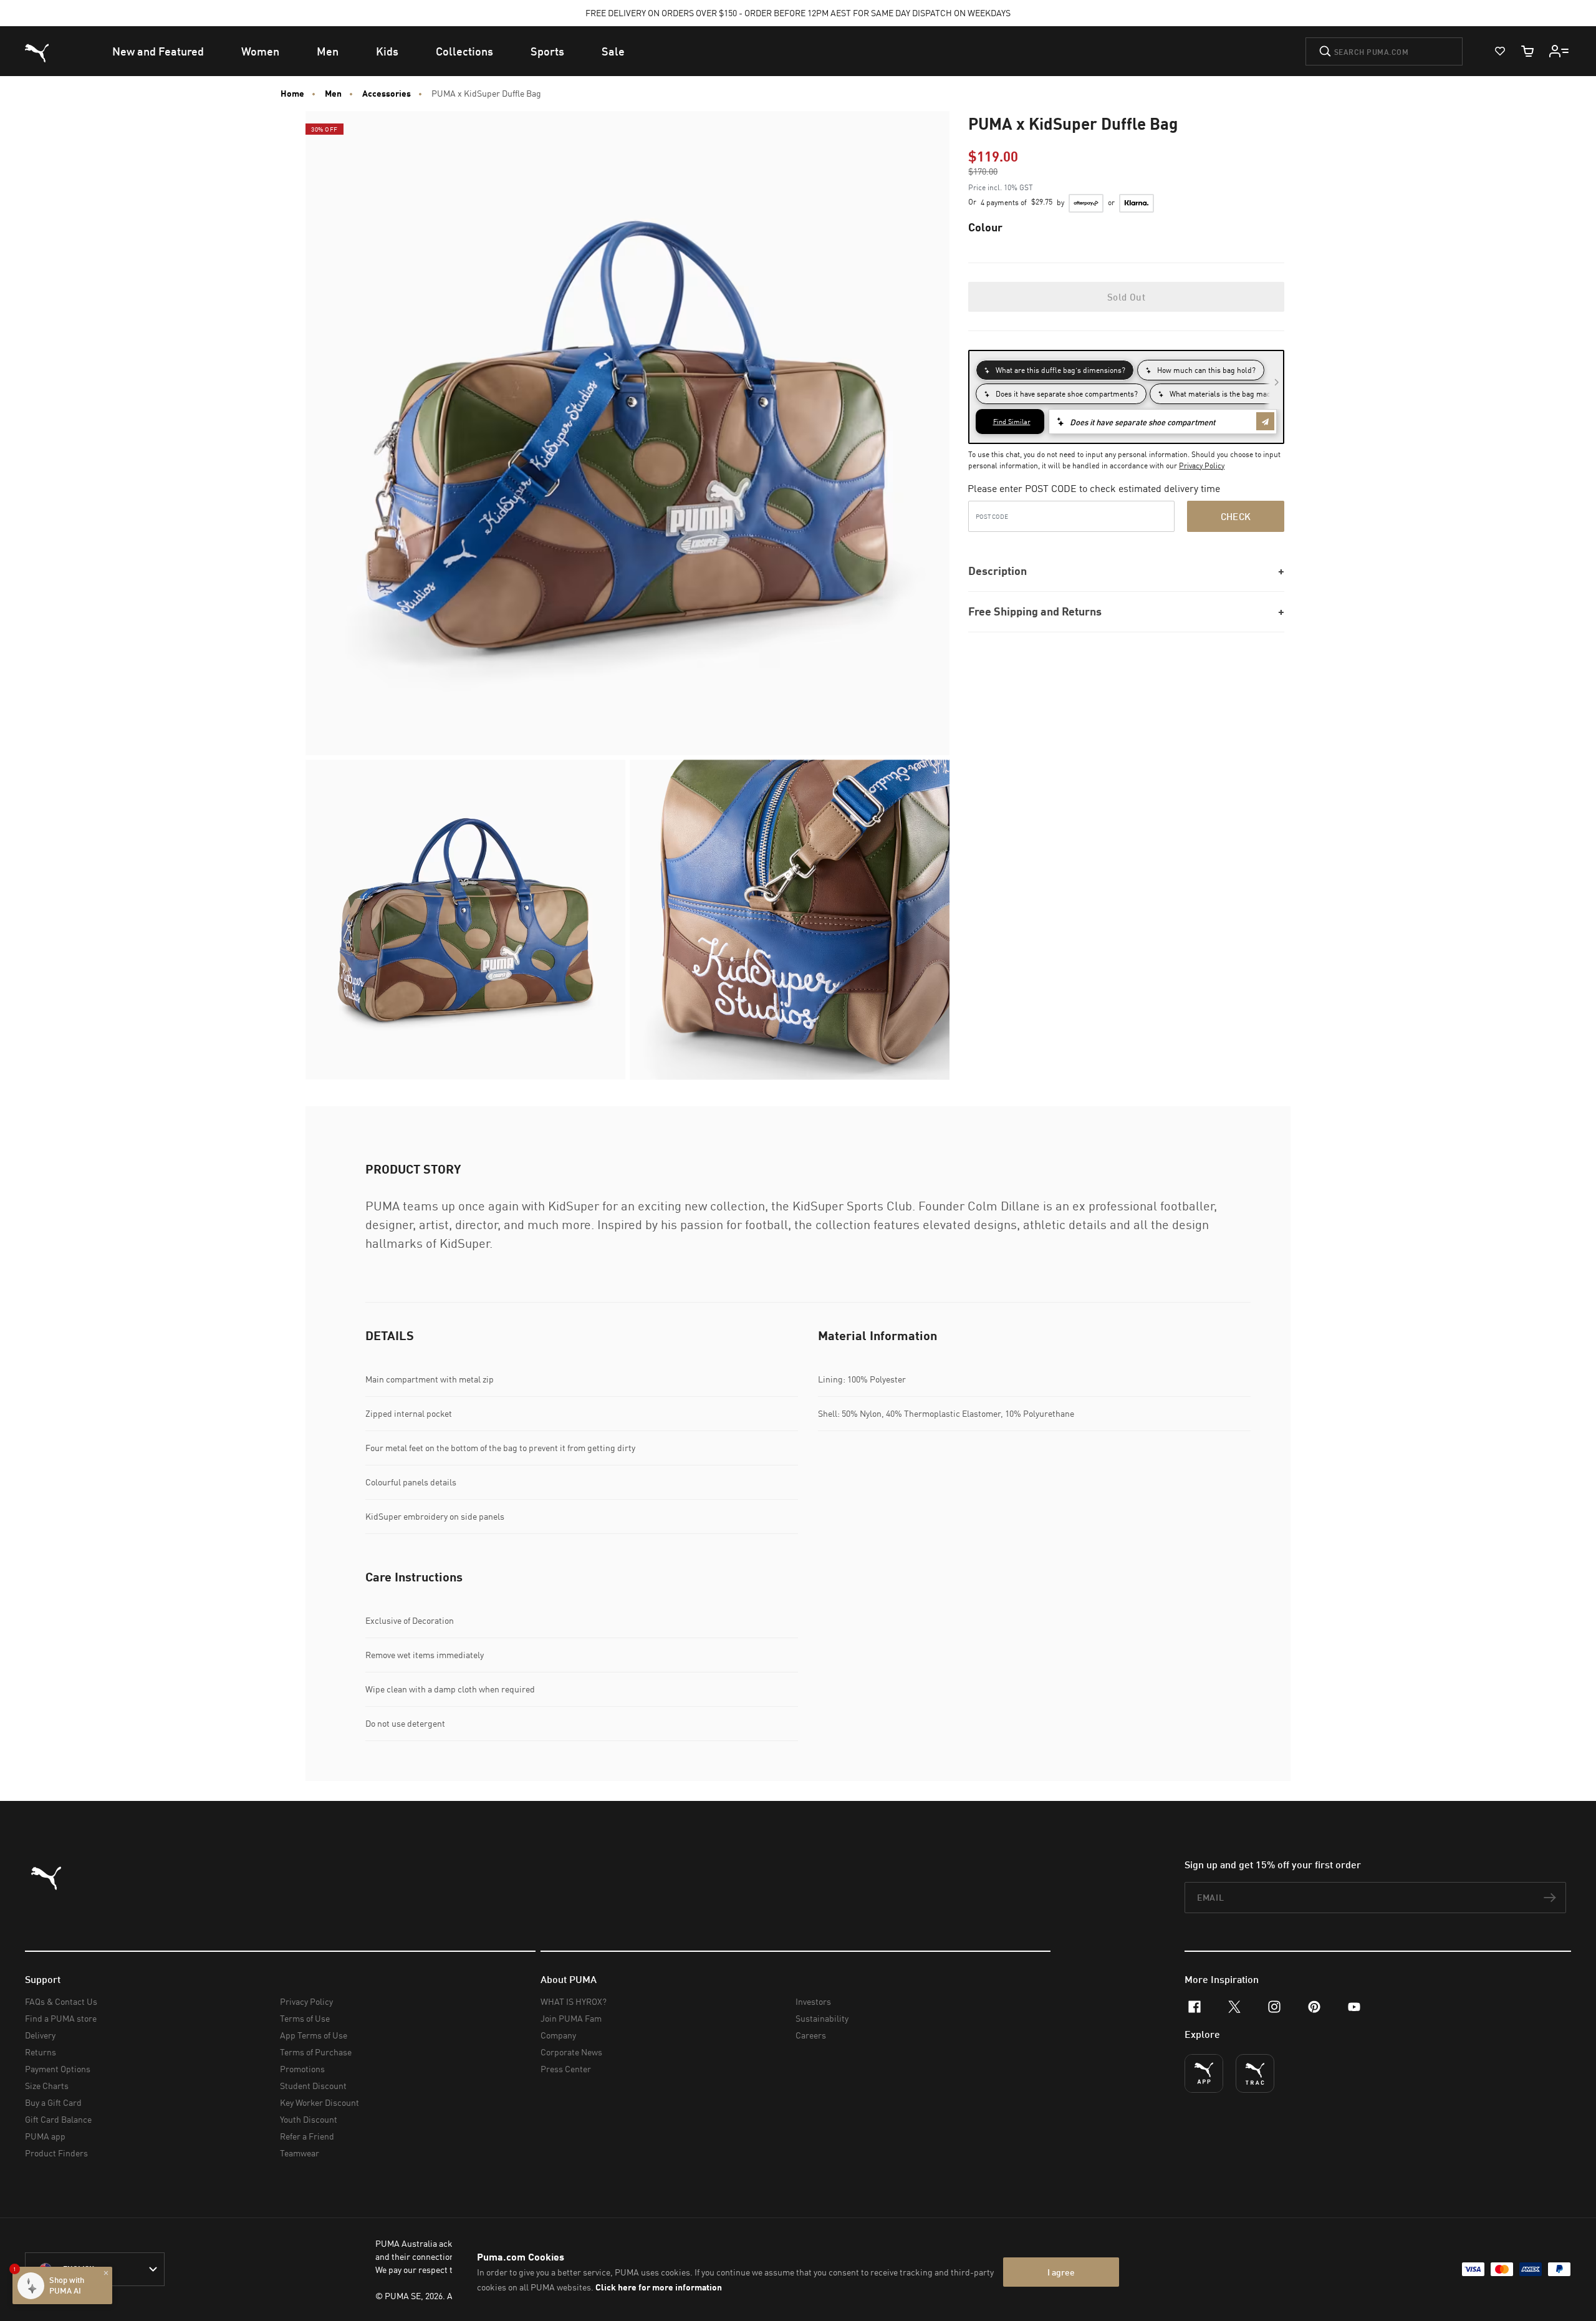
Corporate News (571, 2052)
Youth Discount (309, 2119)
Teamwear (300, 2153)
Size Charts (47, 2086)
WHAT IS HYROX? (574, 2001)
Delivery (40, 2035)
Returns (41, 2052)
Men (333, 94)
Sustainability (822, 2018)
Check (1236, 516)
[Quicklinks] (1559, 51)
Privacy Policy (1202, 466)
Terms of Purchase (316, 2052)
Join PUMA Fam (571, 2018)
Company (558, 2035)
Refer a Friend (307, 2136)
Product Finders (56, 2153)
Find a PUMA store (61, 2018)
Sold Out (1126, 297)
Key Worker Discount (320, 2102)
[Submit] (1325, 51)
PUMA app (45, 2136)
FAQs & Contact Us (61, 2001)
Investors (813, 2001)
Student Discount (313, 2086)
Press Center (566, 2069)
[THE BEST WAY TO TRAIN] (1255, 2073)
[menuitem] (158, 51)
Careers (811, 2035)
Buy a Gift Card (53, 2102)
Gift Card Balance (58, 2119)
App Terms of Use (314, 2035)
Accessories (387, 94)
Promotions (302, 2069)
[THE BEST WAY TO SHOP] (1204, 2073)
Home (292, 94)
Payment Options (58, 2069)
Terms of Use (305, 2018)
